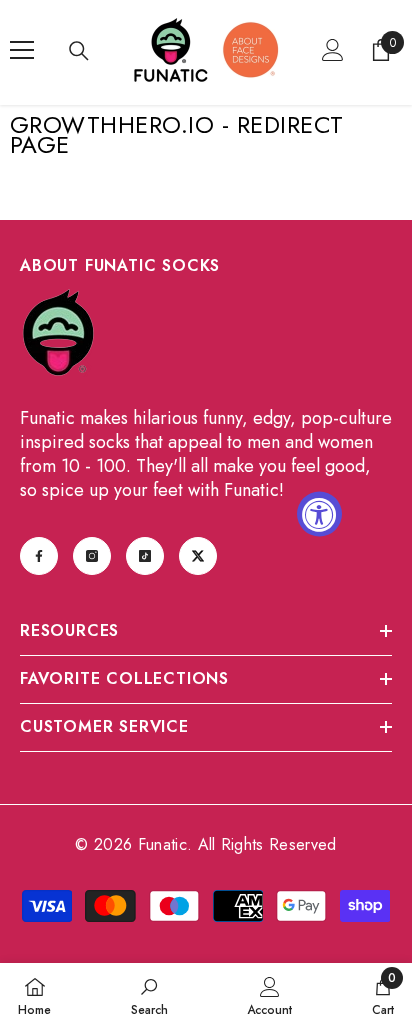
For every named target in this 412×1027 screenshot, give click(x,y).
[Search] (79, 51)
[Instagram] (92, 556)
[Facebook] (39, 556)
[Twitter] (198, 556)
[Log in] (333, 50)
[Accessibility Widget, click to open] (319, 513)
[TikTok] (145, 556)
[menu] (22, 50)
